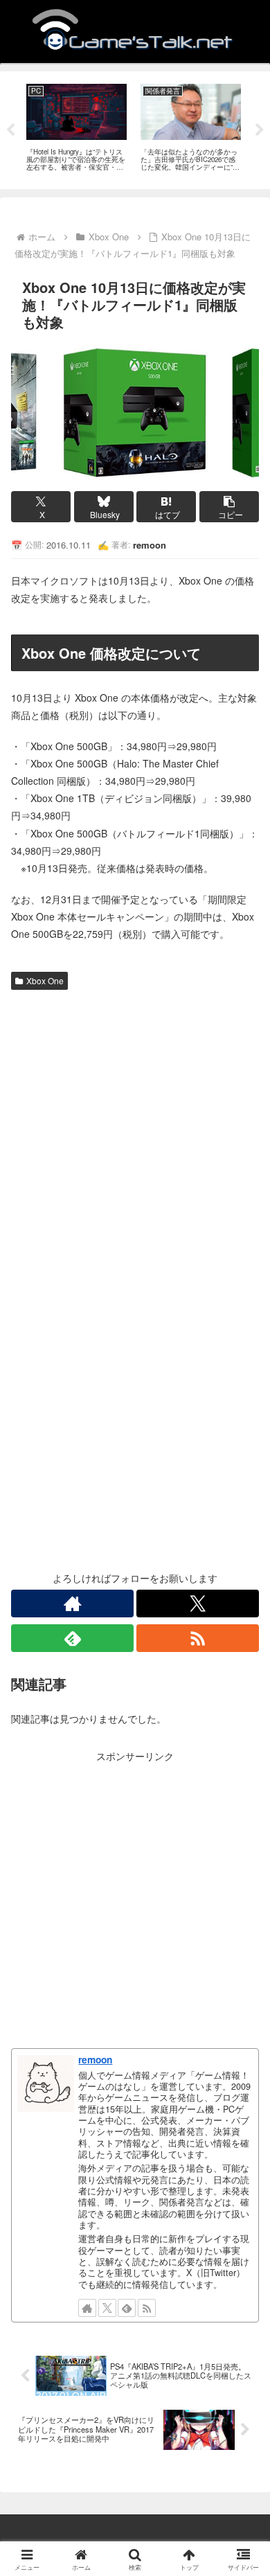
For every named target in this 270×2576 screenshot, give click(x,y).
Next (260, 130)
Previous (10, 130)
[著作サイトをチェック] (72, 1604)
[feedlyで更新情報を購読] (72, 1638)
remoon (95, 2059)
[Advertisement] (135, 1137)
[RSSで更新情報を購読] (198, 1638)
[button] (229, 507)
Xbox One (45, 980)
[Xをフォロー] (198, 1604)
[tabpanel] (76, 128)
